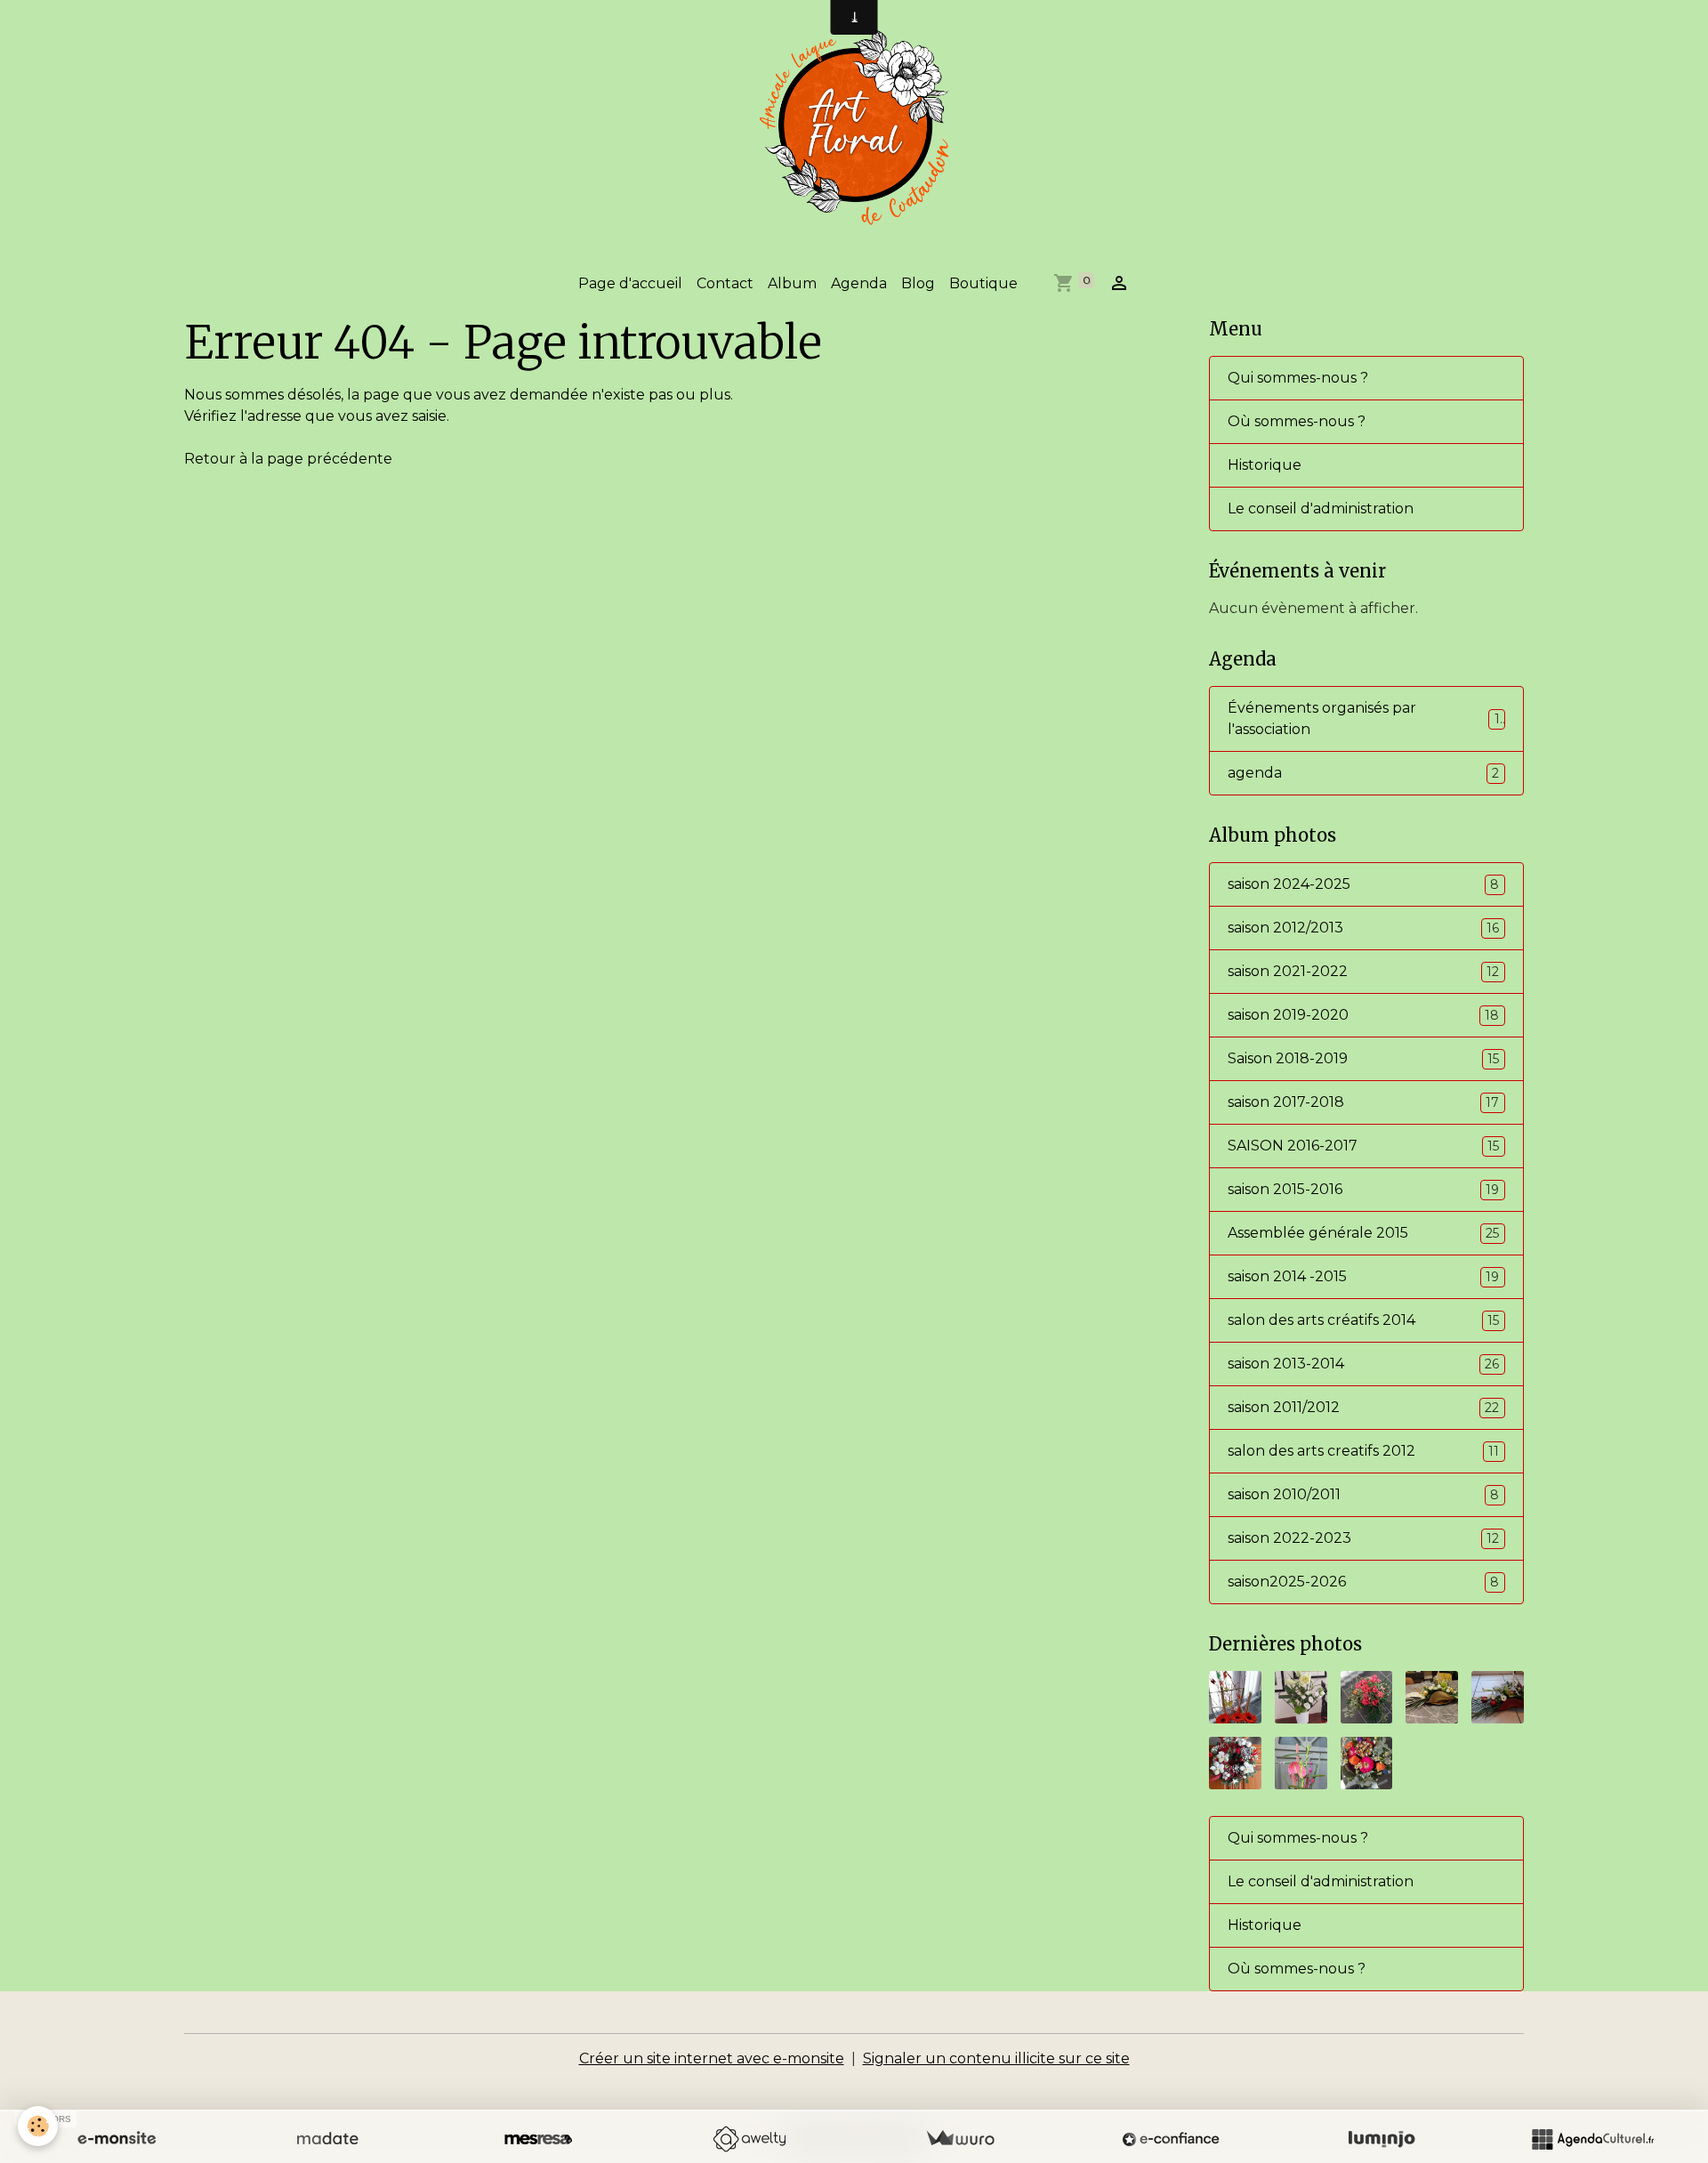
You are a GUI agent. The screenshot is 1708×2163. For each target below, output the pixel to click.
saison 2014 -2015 (1363, 1276)
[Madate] (327, 2139)
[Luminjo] (1382, 2139)
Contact (725, 283)
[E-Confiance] (1171, 2139)
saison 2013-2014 (1363, 1364)
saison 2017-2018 (1363, 1102)
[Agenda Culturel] (1592, 2139)
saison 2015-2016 (1363, 1189)
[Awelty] (749, 2139)
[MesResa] (538, 2139)
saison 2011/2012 (1363, 1407)
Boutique (983, 283)
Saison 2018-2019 (1363, 1058)
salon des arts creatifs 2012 (1363, 1451)
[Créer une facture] (960, 2139)
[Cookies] (38, 2126)
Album (792, 283)
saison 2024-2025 (1363, 884)
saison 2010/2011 (1363, 1494)
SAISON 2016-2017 (1363, 1146)
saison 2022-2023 (1363, 1538)
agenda (1363, 773)
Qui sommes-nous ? (1298, 378)
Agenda (859, 283)
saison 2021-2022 (1363, 971)
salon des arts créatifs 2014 (1363, 1320)
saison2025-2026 (1363, 1582)
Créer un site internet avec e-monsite (712, 2058)
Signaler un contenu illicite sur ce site (996, 2058)
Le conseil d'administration (1321, 508)
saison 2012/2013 (1363, 928)
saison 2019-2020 (1363, 1015)
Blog (918, 283)
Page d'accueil (630, 283)
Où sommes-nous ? (1297, 421)
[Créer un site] (117, 2139)
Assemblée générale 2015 (1363, 1233)
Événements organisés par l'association (1364, 718)
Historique (1265, 465)
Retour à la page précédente (288, 459)
